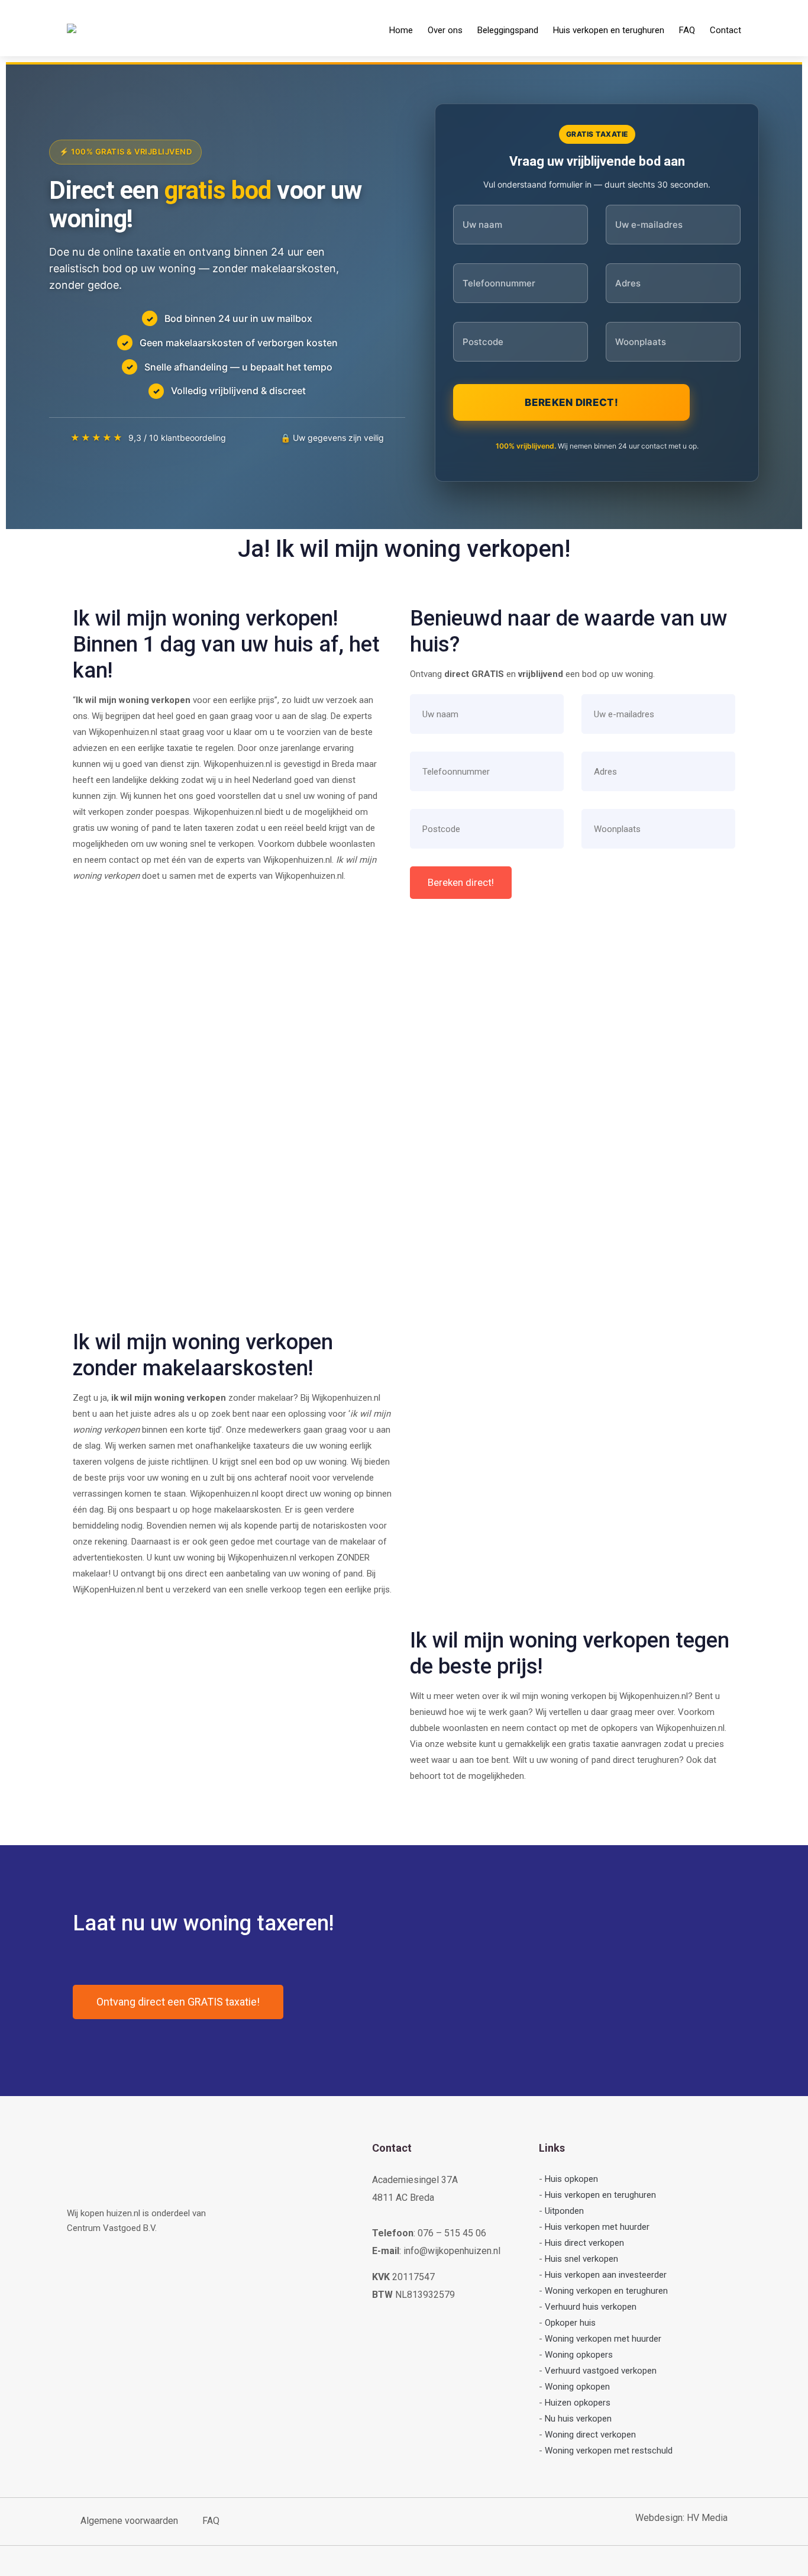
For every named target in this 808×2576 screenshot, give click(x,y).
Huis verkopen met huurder (597, 2227)
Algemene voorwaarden (129, 2521)
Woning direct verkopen (590, 2435)
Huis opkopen (571, 2179)
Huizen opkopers (578, 2403)
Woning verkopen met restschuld (609, 2451)
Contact (725, 30)
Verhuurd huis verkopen (591, 2307)
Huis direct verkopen (584, 2243)
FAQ (687, 30)
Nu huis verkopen (578, 2419)
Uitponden (564, 2211)
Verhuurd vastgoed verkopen (601, 2371)
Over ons (445, 30)
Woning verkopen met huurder (603, 2339)
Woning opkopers (579, 2355)
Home (401, 30)
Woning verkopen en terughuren (606, 2291)
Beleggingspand (508, 30)
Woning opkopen (577, 2387)
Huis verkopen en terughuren (609, 30)
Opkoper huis (570, 2323)
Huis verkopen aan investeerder (606, 2275)
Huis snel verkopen (581, 2259)
